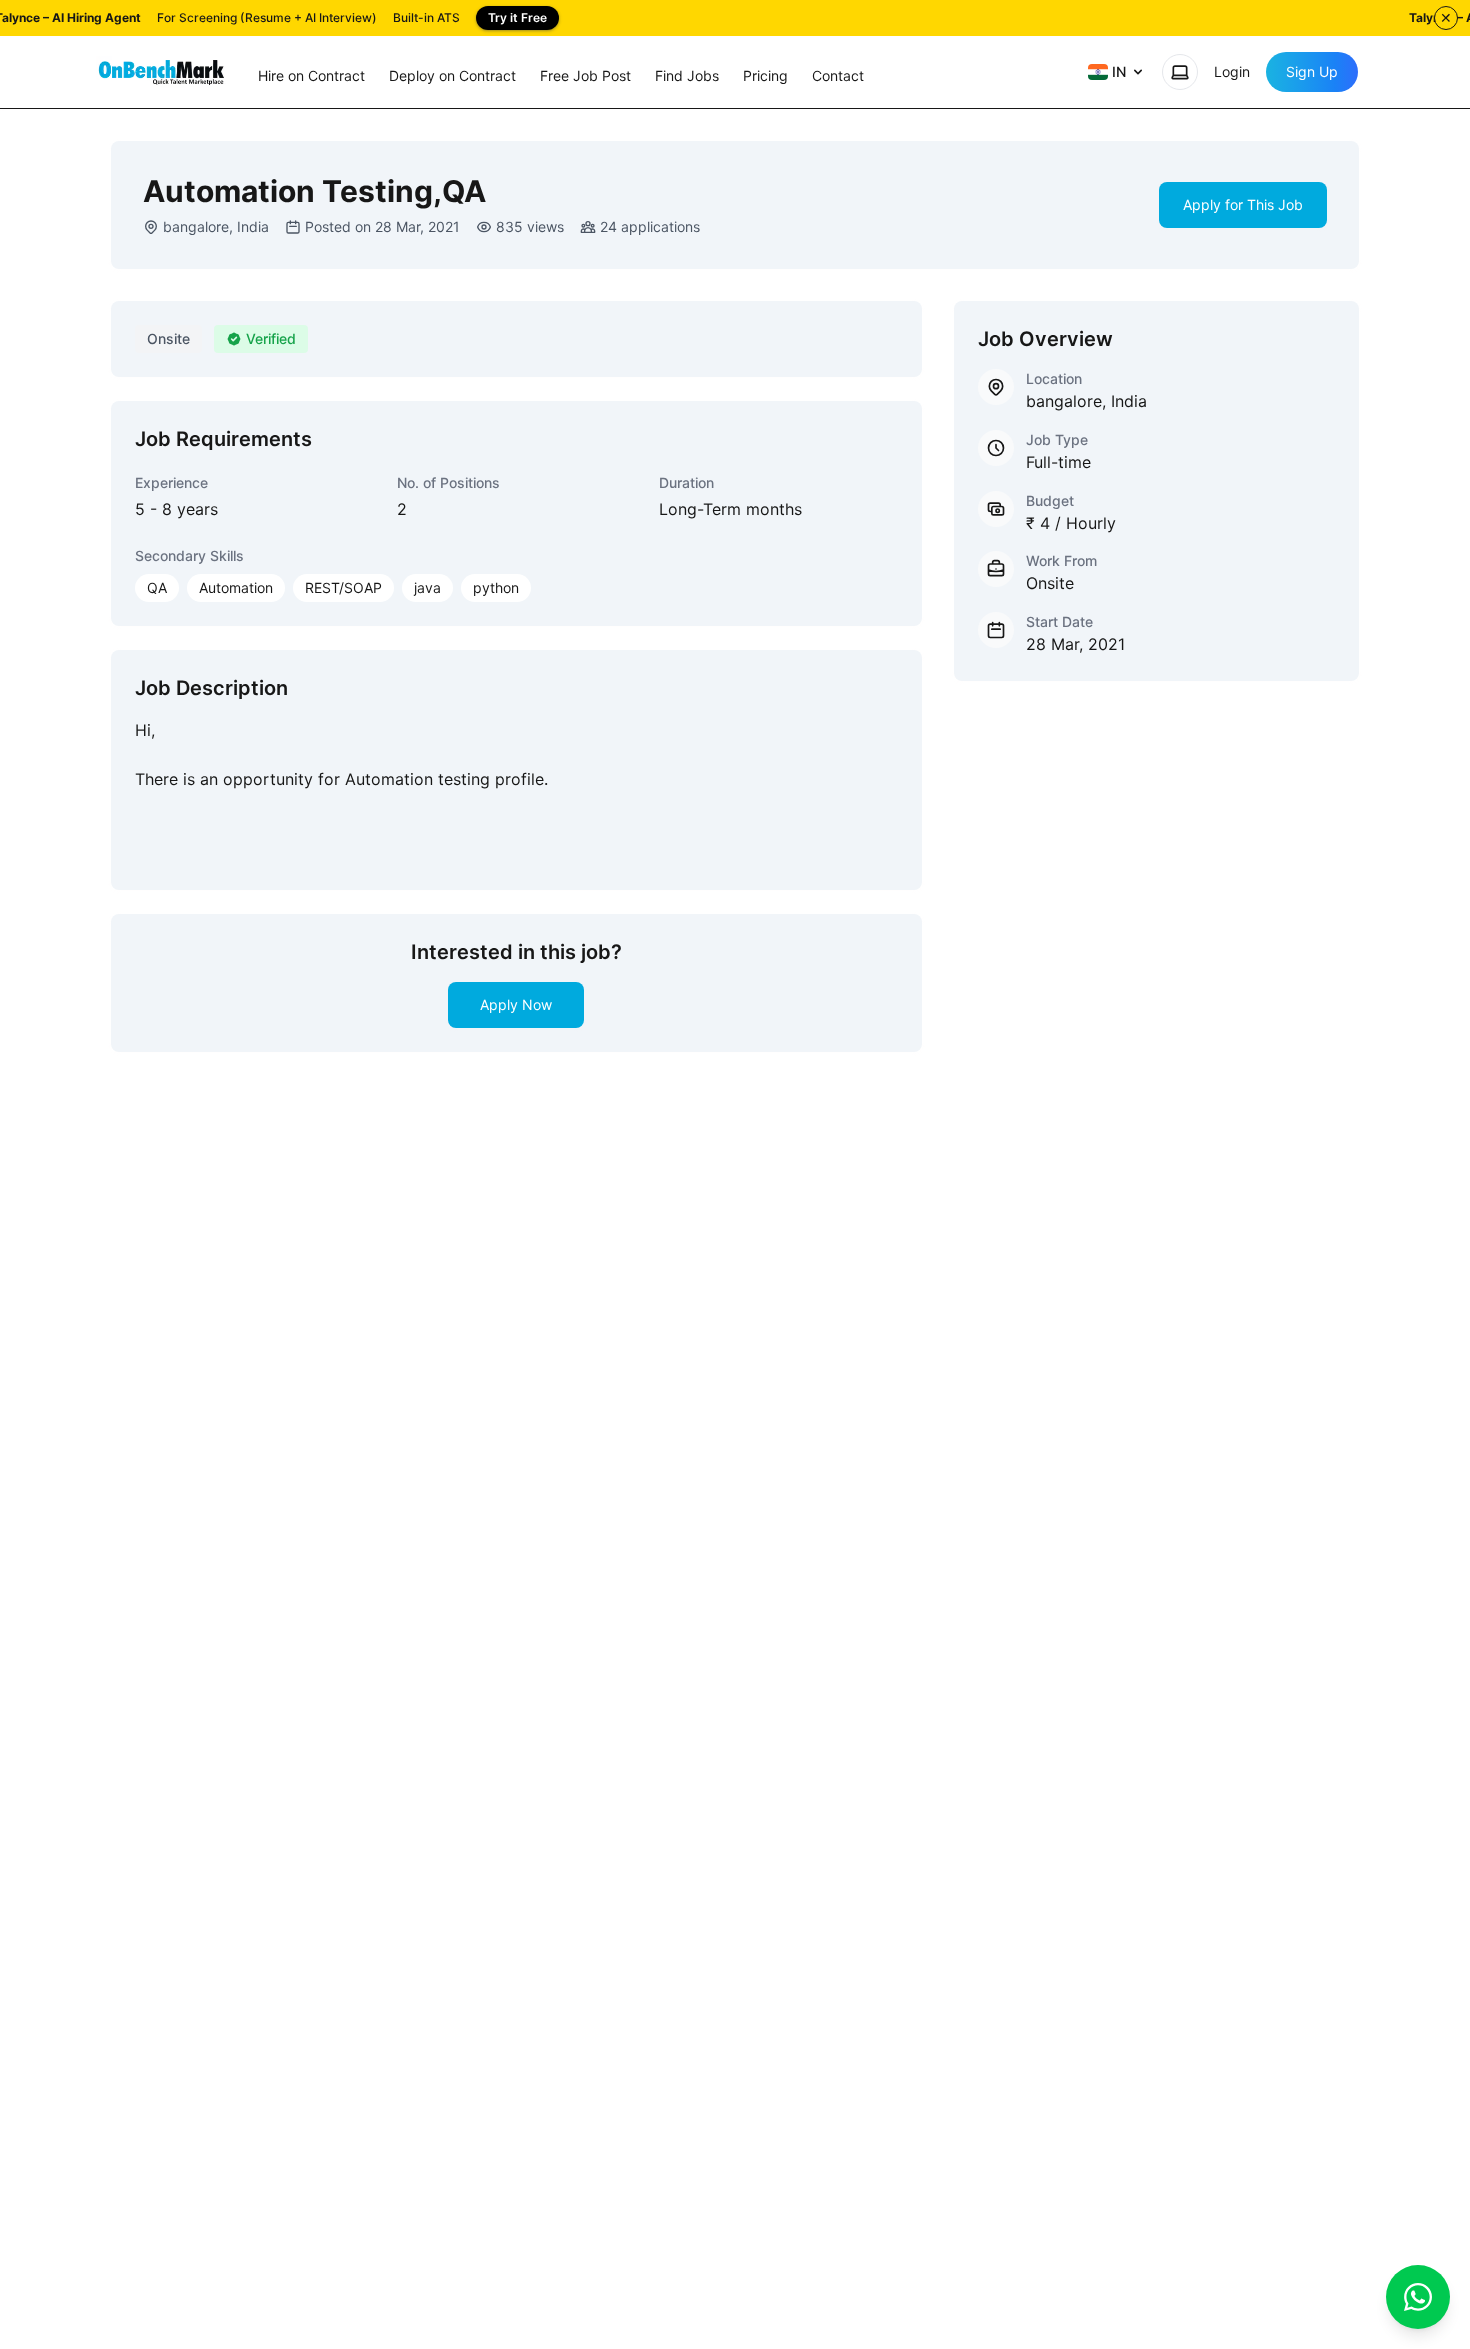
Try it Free (517, 17)
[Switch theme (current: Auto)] (1180, 72)
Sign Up (1312, 71)
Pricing (765, 75)
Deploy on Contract (452, 75)
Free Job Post (585, 75)
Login (1232, 71)
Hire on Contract (311, 75)
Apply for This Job (1243, 204)
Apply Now (516, 1004)
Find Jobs (687, 75)
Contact (838, 75)
